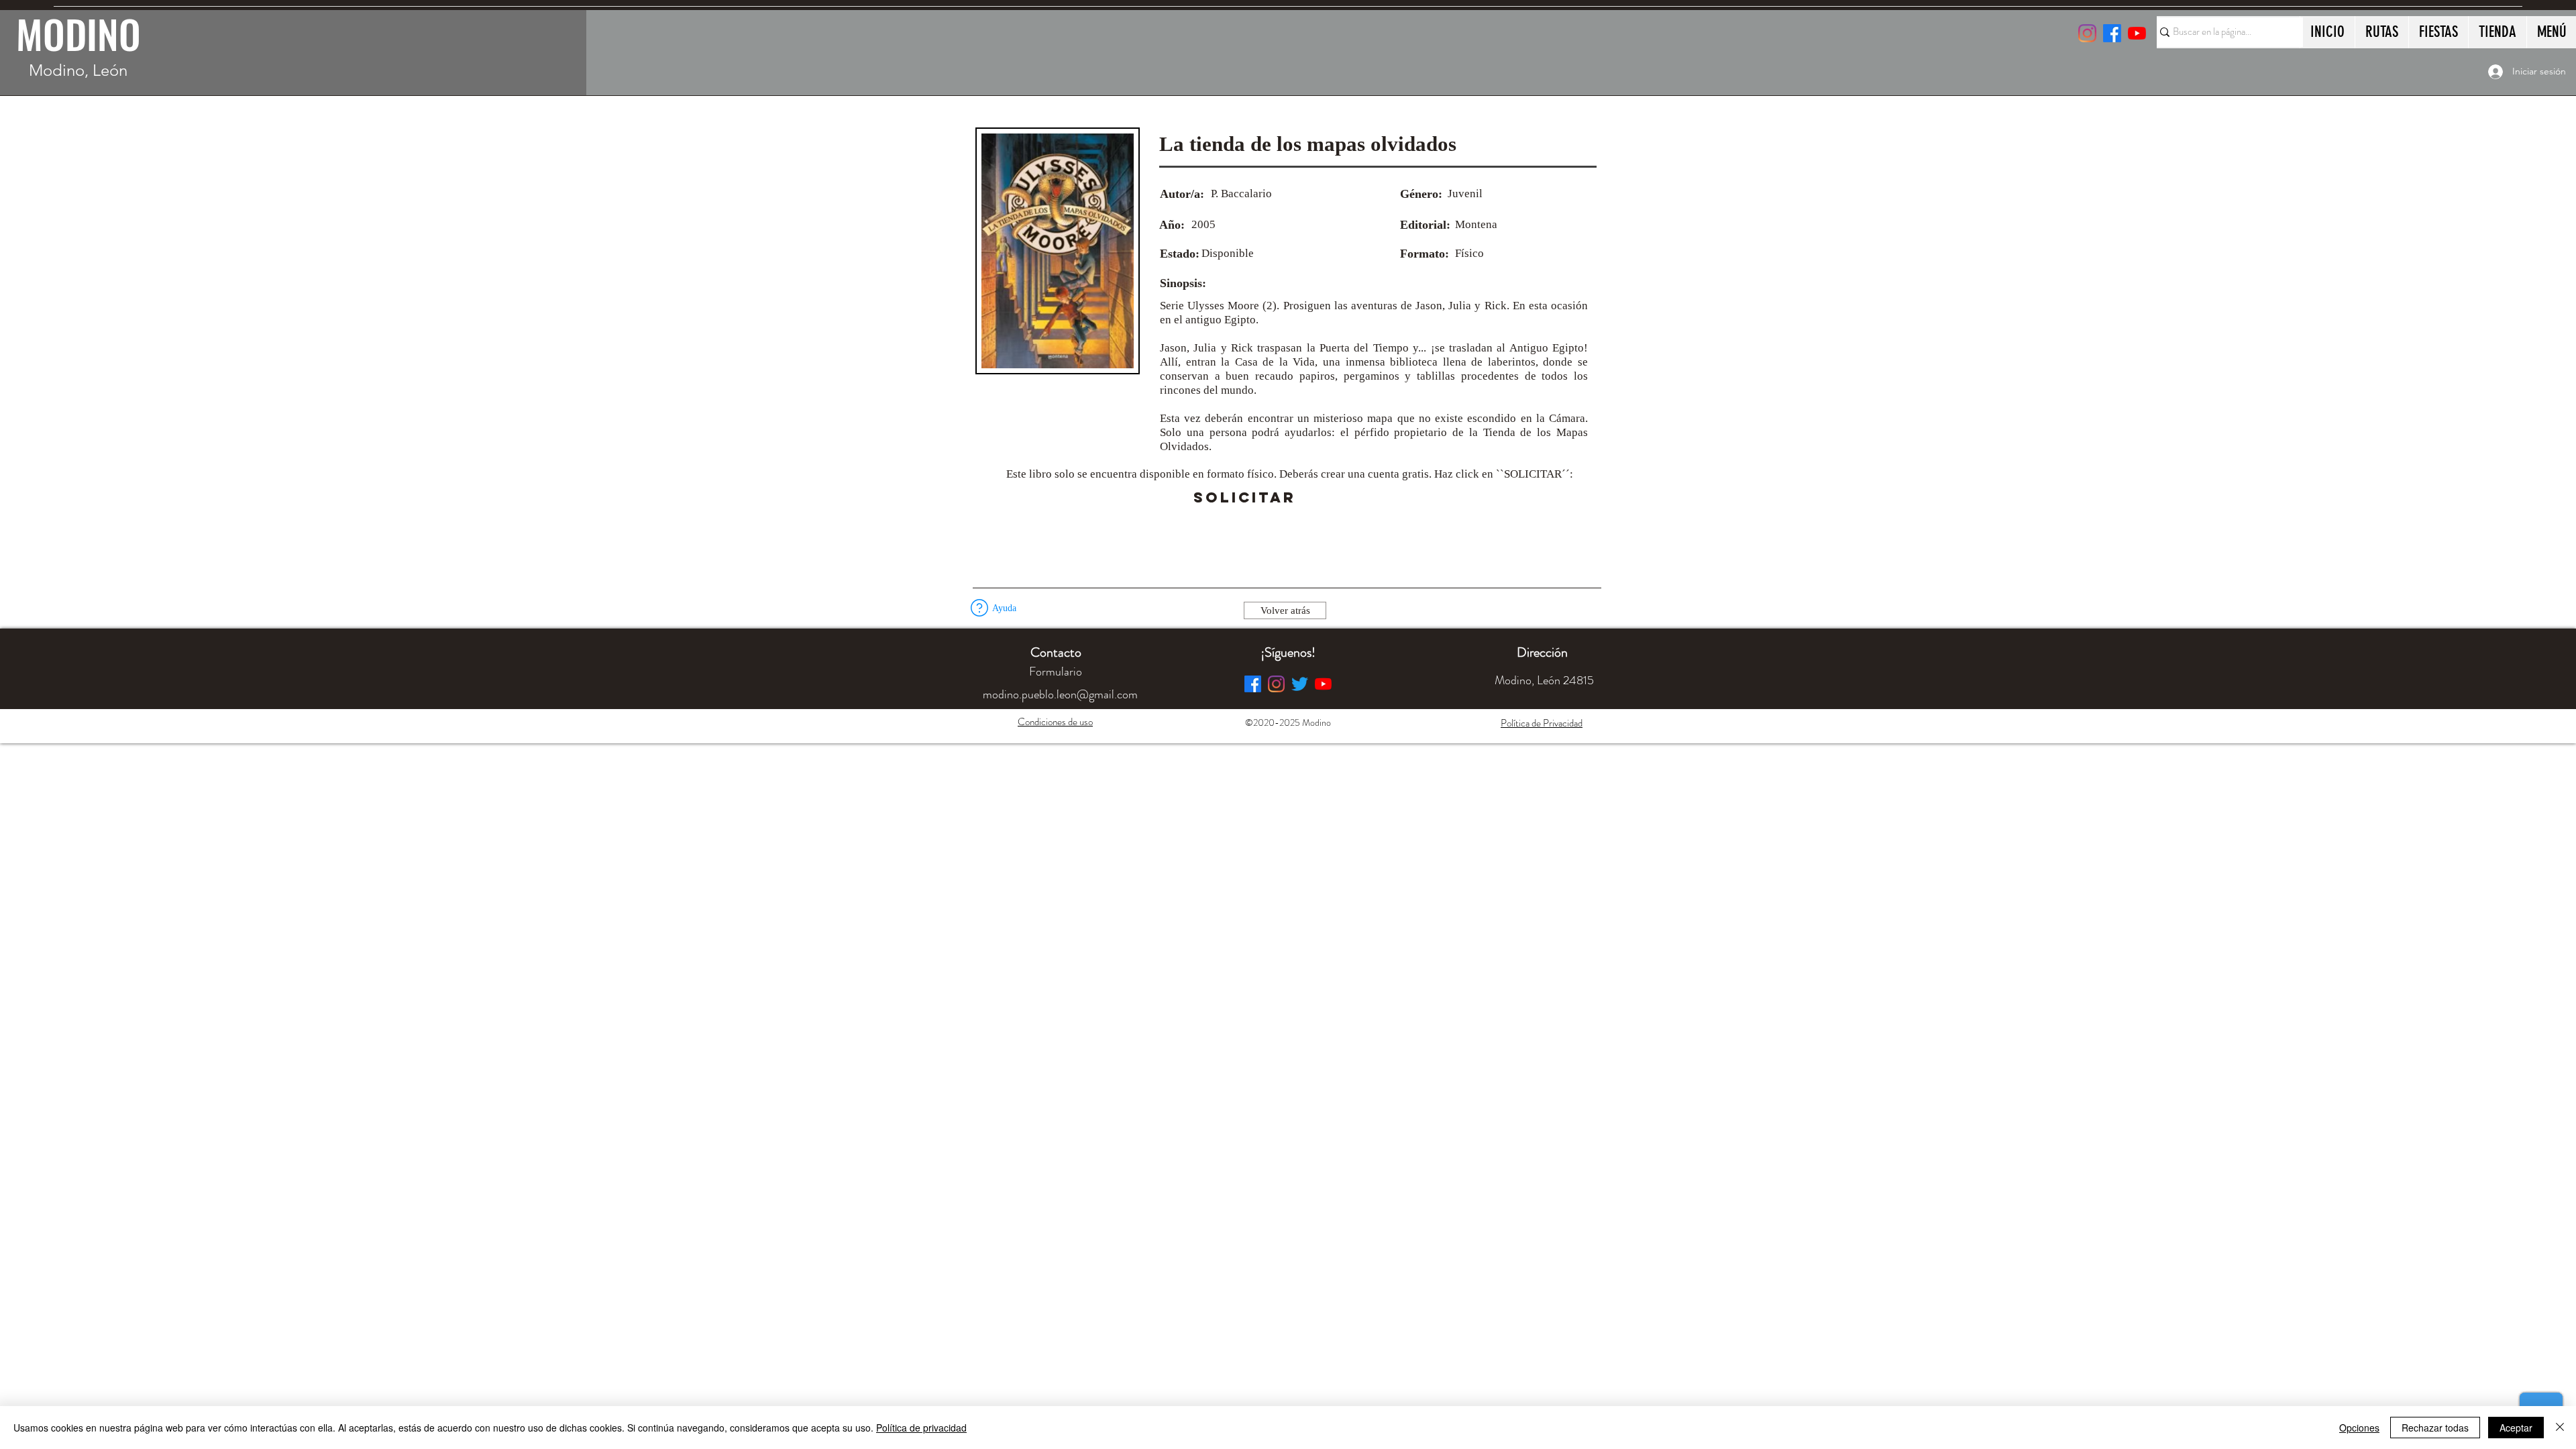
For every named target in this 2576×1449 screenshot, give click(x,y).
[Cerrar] (2560, 1428)
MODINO (78, 34)
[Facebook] (1253, 684)
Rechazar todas (2435, 1428)
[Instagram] (2087, 33)
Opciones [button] (2359, 1428)
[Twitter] (1300, 684)
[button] (1333, 498)
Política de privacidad (921, 1428)
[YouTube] (2137, 33)
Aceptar (2516, 1428)
